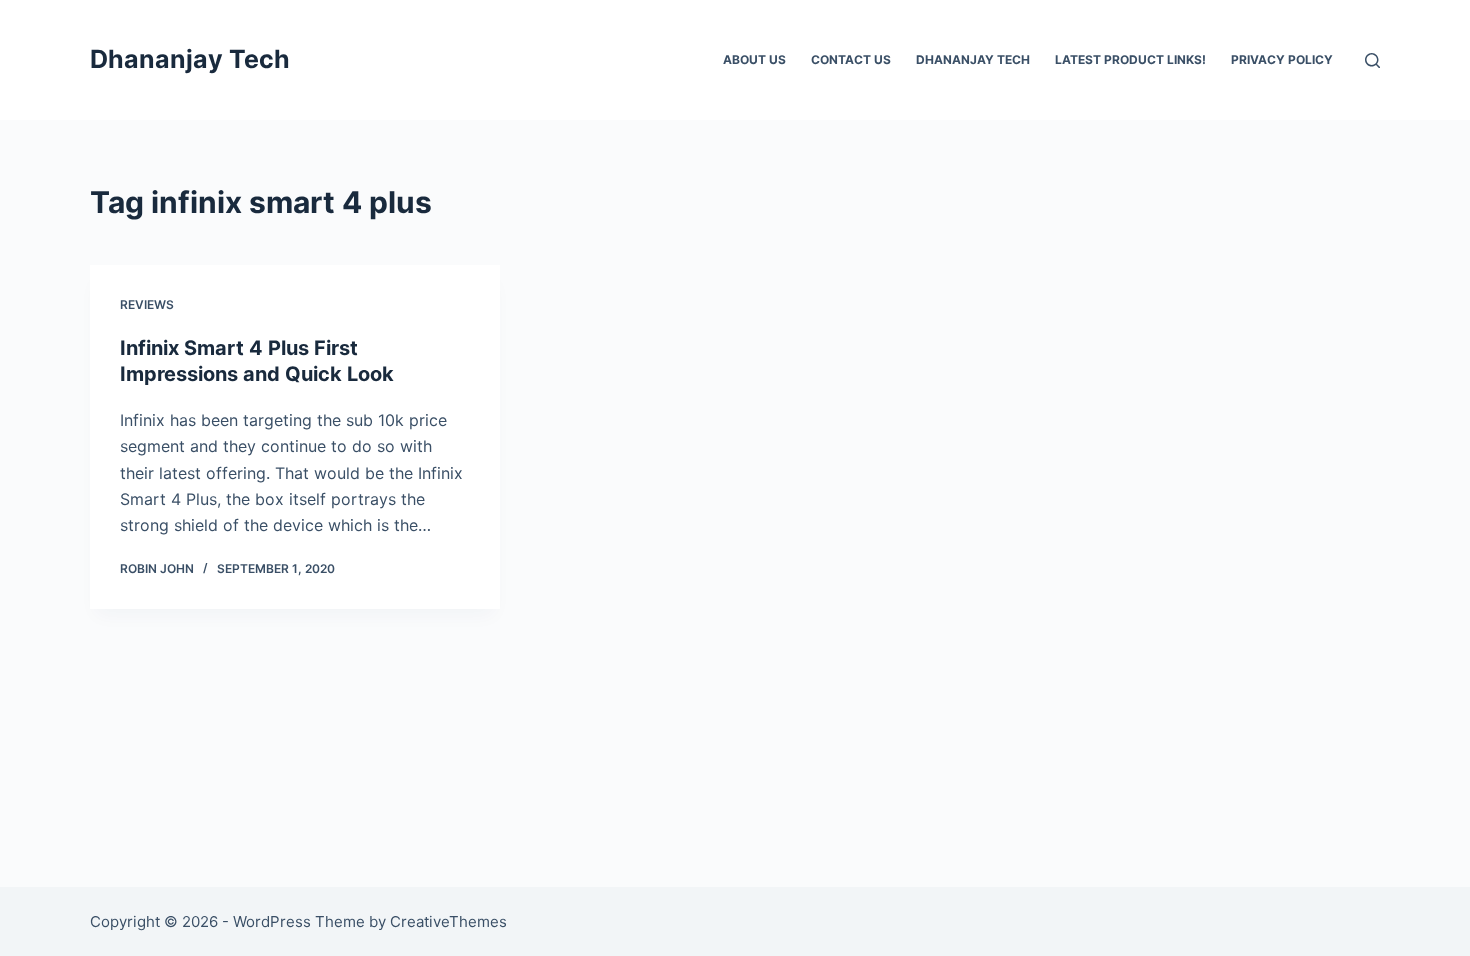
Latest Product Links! (1130, 59)
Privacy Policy (1282, 59)
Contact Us (851, 59)
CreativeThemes (448, 921)
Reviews (147, 304)
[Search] (1372, 60)
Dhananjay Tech (190, 59)
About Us (754, 59)
